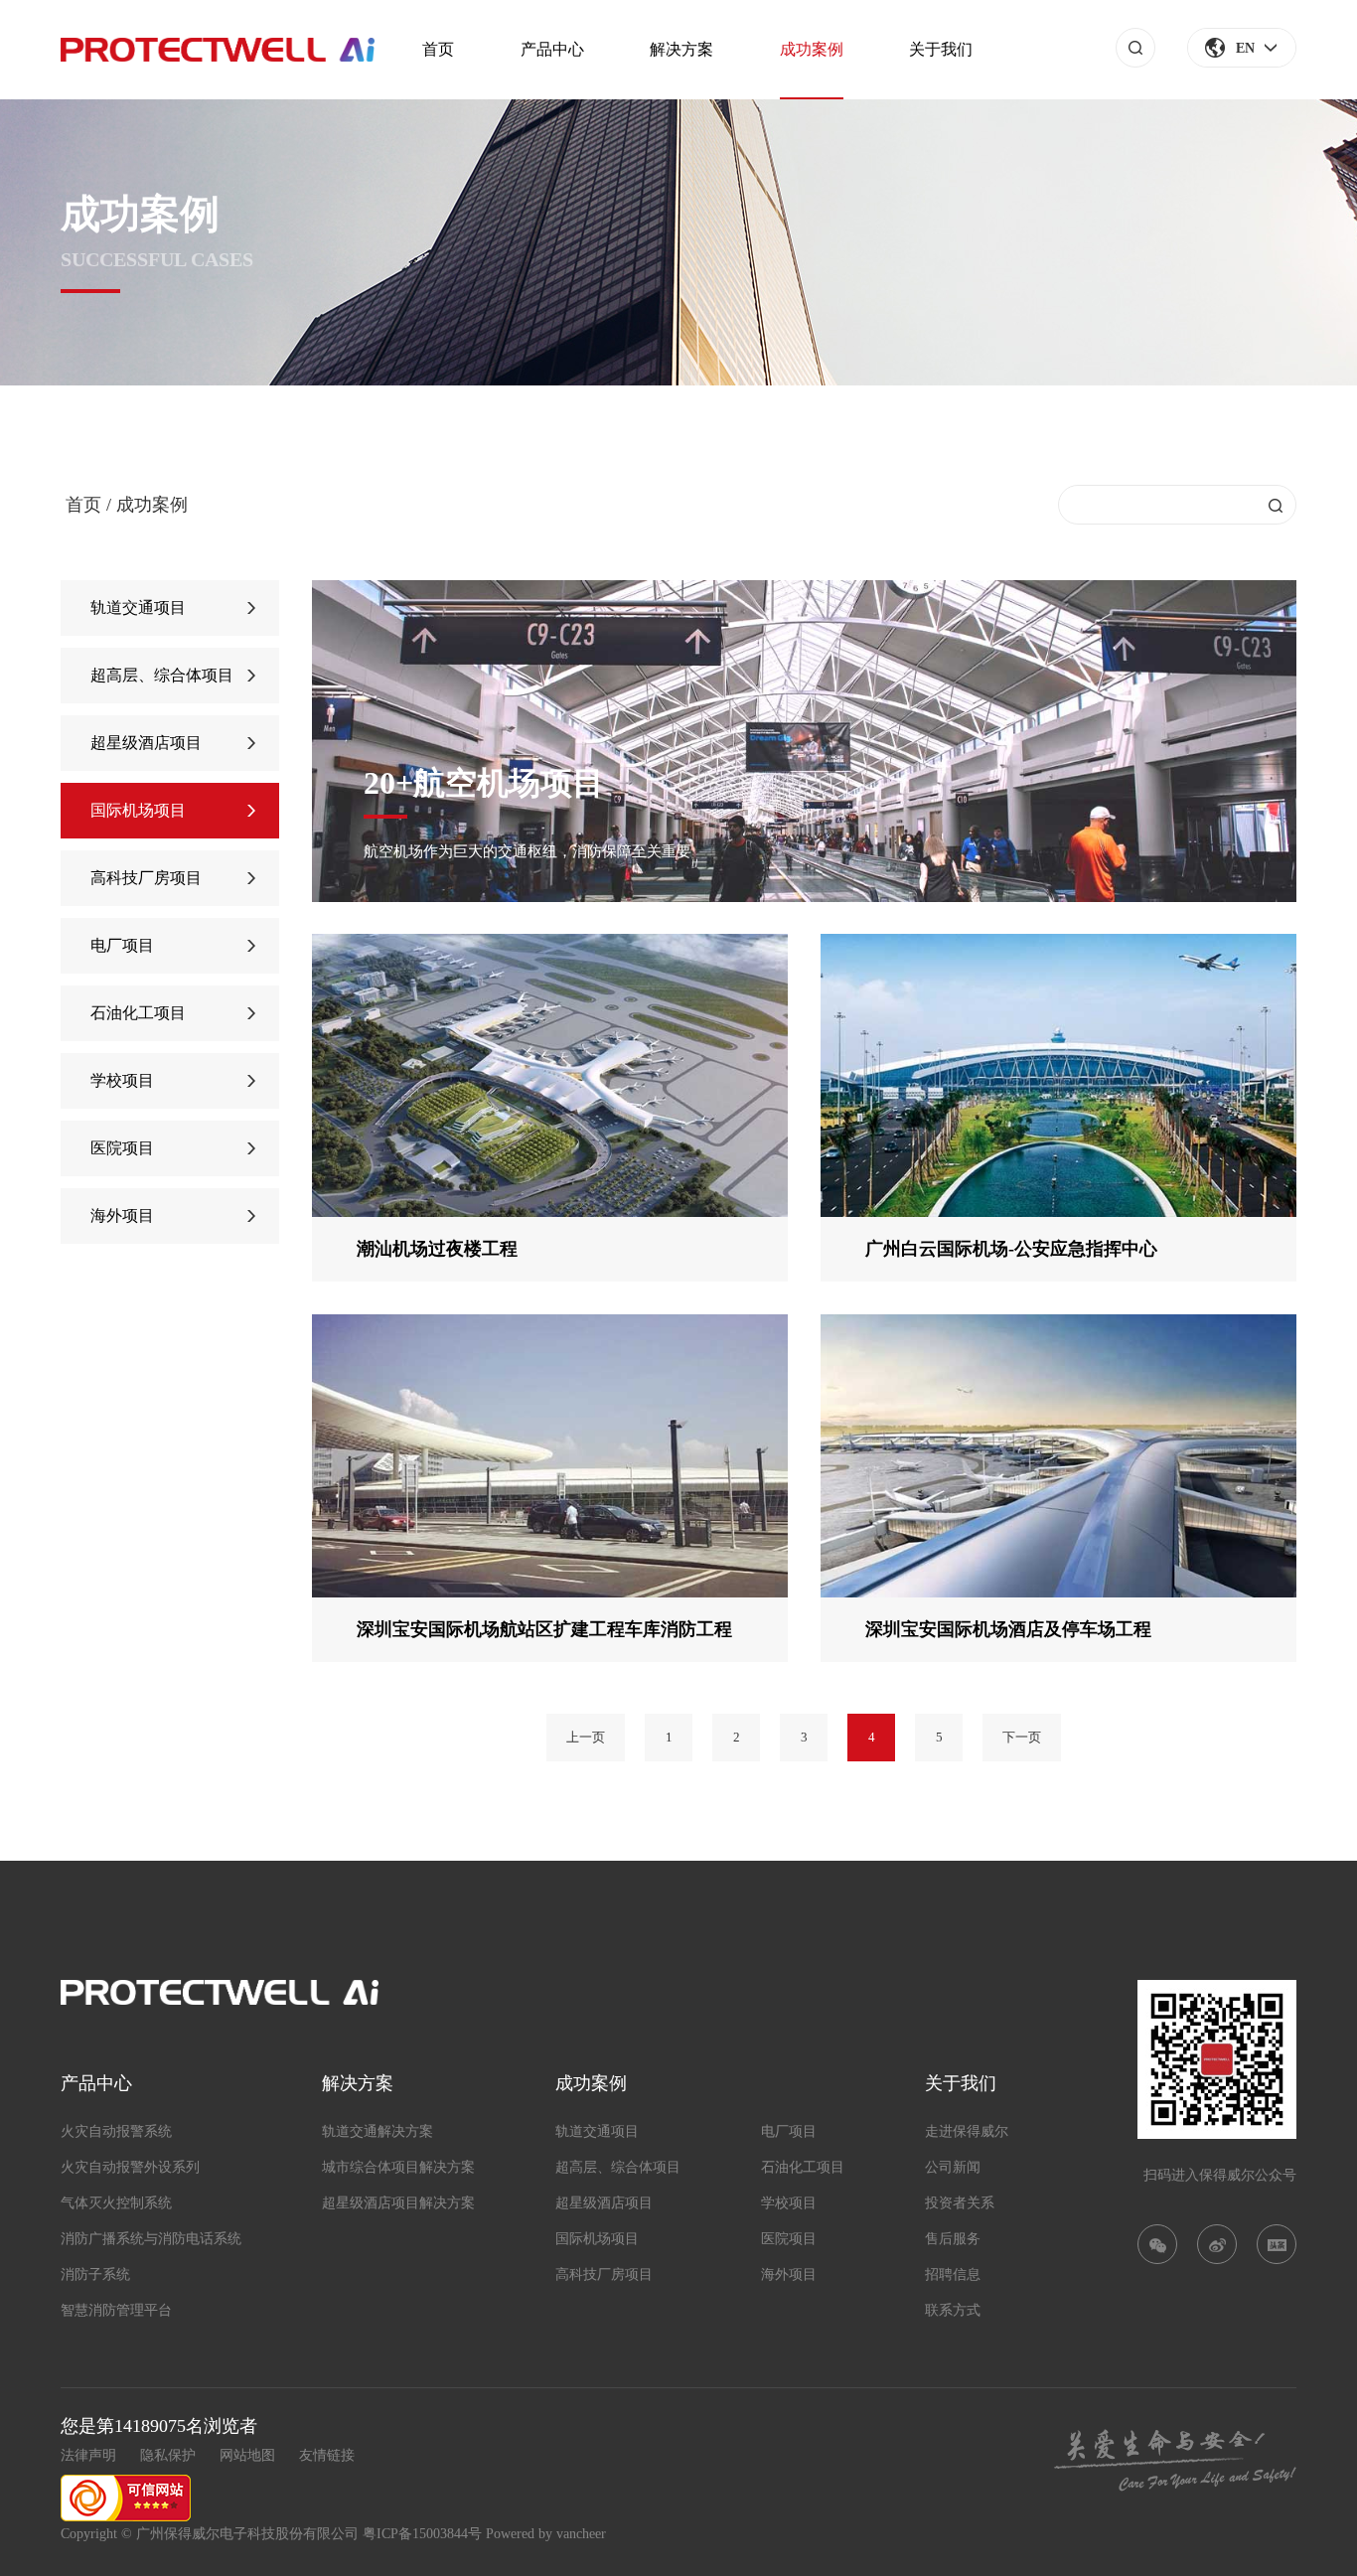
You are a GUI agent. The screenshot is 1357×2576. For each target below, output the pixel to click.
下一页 (1022, 1737)
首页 (438, 49)
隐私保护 (168, 2455)
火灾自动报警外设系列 (130, 2167)
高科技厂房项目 (146, 878)
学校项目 (122, 1080)
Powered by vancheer (546, 2534)
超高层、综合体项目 (162, 675)
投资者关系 (960, 2203)
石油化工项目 (138, 1013)
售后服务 (953, 2239)
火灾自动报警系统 (116, 2131)
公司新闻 (953, 2167)
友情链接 (327, 2455)
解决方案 (681, 49)
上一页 (586, 1737)
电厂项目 (122, 945)
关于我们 (941, 49)
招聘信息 (953, 2274)
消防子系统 (95, 2274)
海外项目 (122, 1215)
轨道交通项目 (138, 607)
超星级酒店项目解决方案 (398, 2203)
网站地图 (247, 2455)
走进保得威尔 (967, 2131)
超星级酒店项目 (146, 743)
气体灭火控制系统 (116, 2203)
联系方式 (953, 2310)
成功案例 (812, 49)
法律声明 (88, 2455)
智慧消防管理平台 (116, 2310)
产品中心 (552, 49)
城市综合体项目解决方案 (398, 2167)
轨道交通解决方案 (377, 2131)
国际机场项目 (138, 810)
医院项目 (122, 1148)
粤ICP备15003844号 (422, 2534)
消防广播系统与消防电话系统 (151, 2239)
